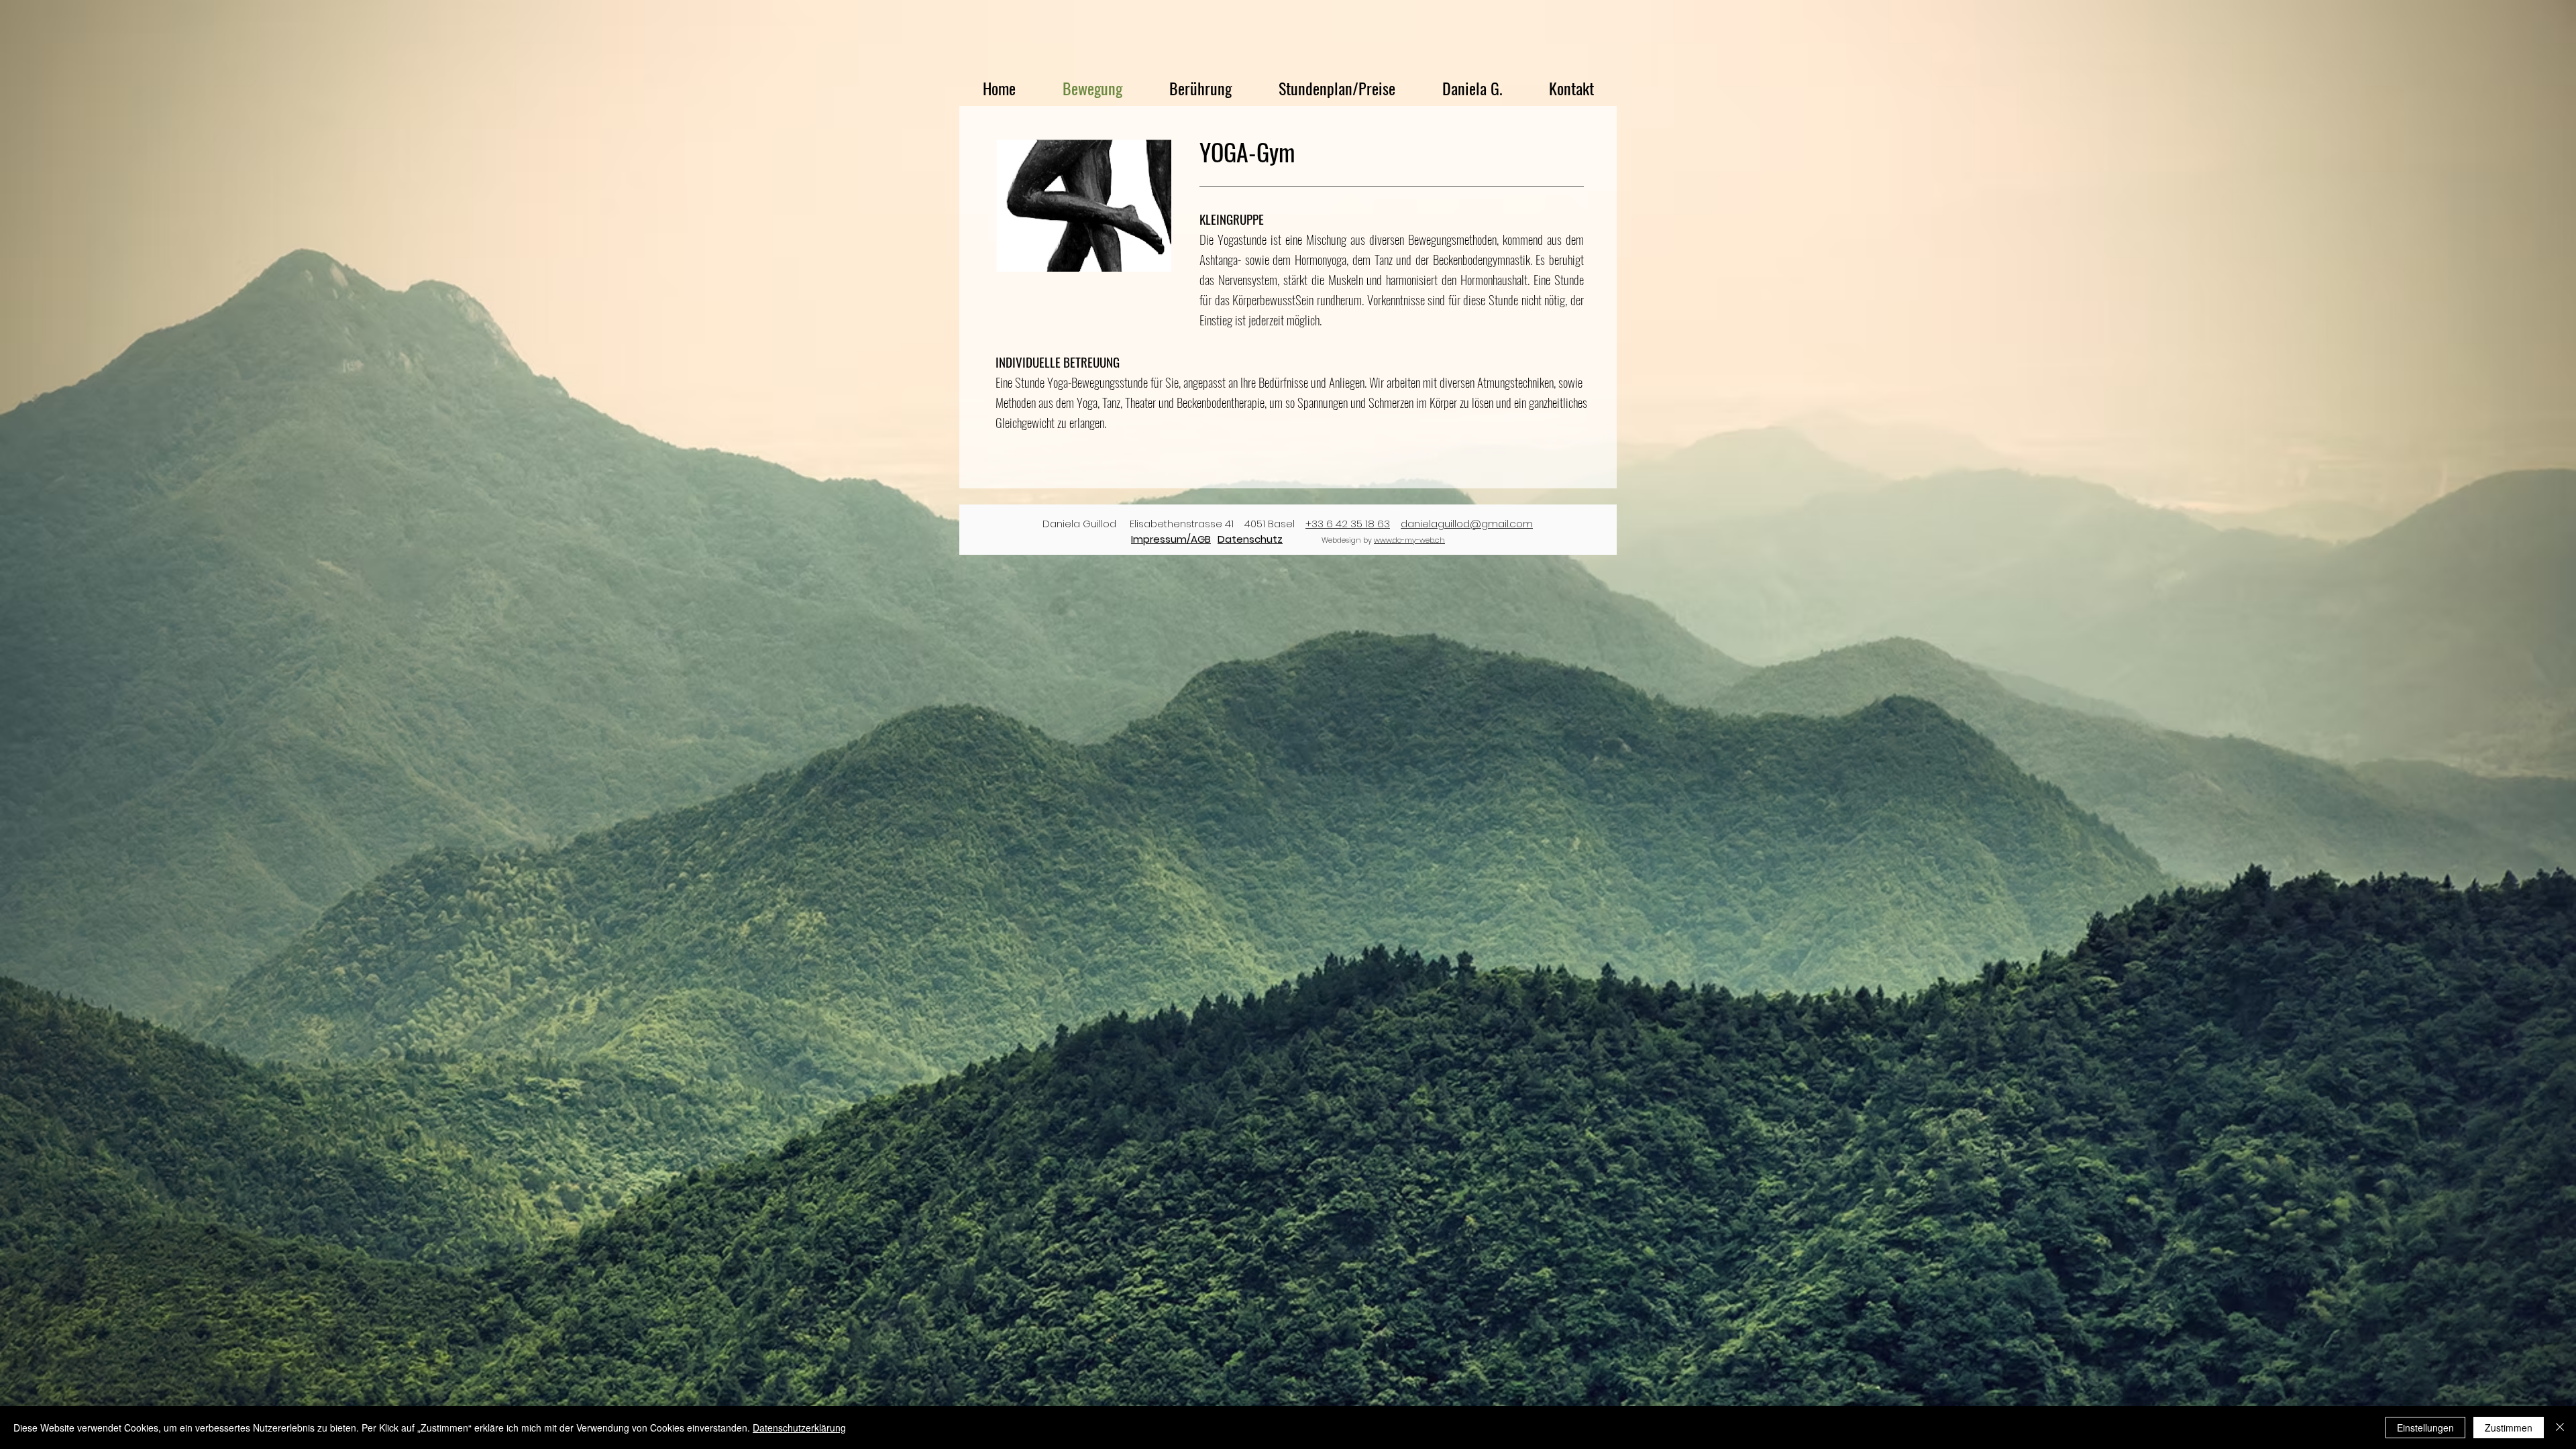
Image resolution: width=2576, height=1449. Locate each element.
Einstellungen (2425, 1428)
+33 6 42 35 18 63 (1348, 524)
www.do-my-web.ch (1409, 540)
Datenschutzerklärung (799, 1428)
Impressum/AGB (1171, 539)
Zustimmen (2509, 1428)
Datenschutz (1250, 539)
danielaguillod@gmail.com (1467, 524)
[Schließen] (2560, 1428)
